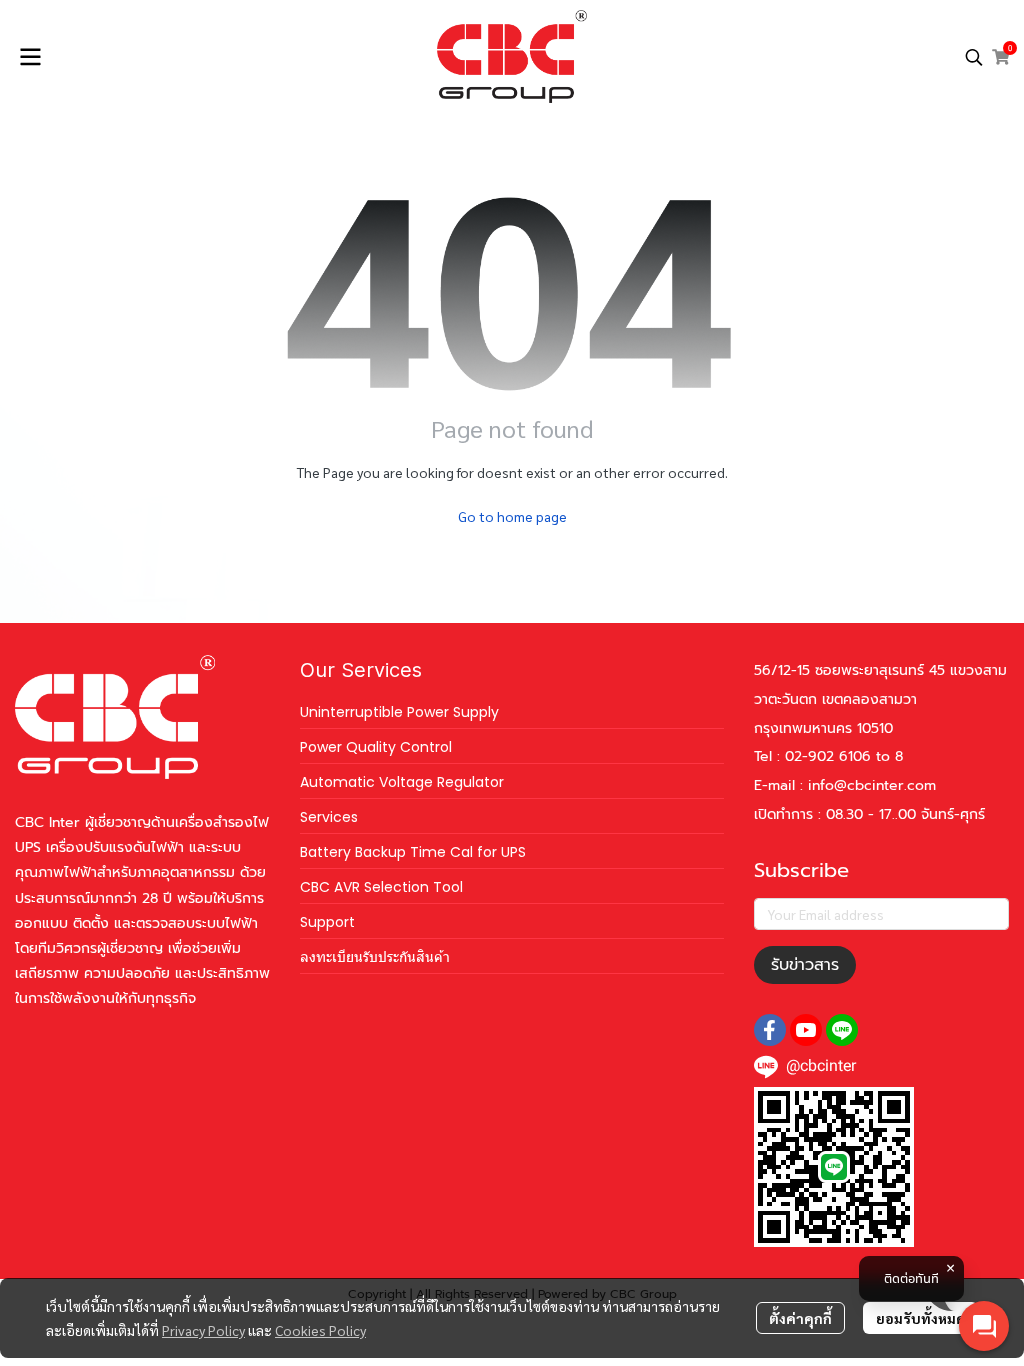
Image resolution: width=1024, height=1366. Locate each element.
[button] (974, 57)
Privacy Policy (203, 1330)
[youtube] (806, 1030)
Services (329, 817)
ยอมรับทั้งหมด (920, 1318)
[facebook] (770, 1030)
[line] (842, 1030)
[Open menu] (30, 57)
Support (327, 922)
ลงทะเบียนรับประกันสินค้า (375, 957)
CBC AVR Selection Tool (381, 887)
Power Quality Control (376, 747)
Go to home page (512, 516)
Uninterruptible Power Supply (399, 712)
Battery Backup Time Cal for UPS (413, 852)
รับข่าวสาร (805, 965)
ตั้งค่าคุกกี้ (800, 1318)
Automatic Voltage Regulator (402, 782)
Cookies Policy (320, 1330)
